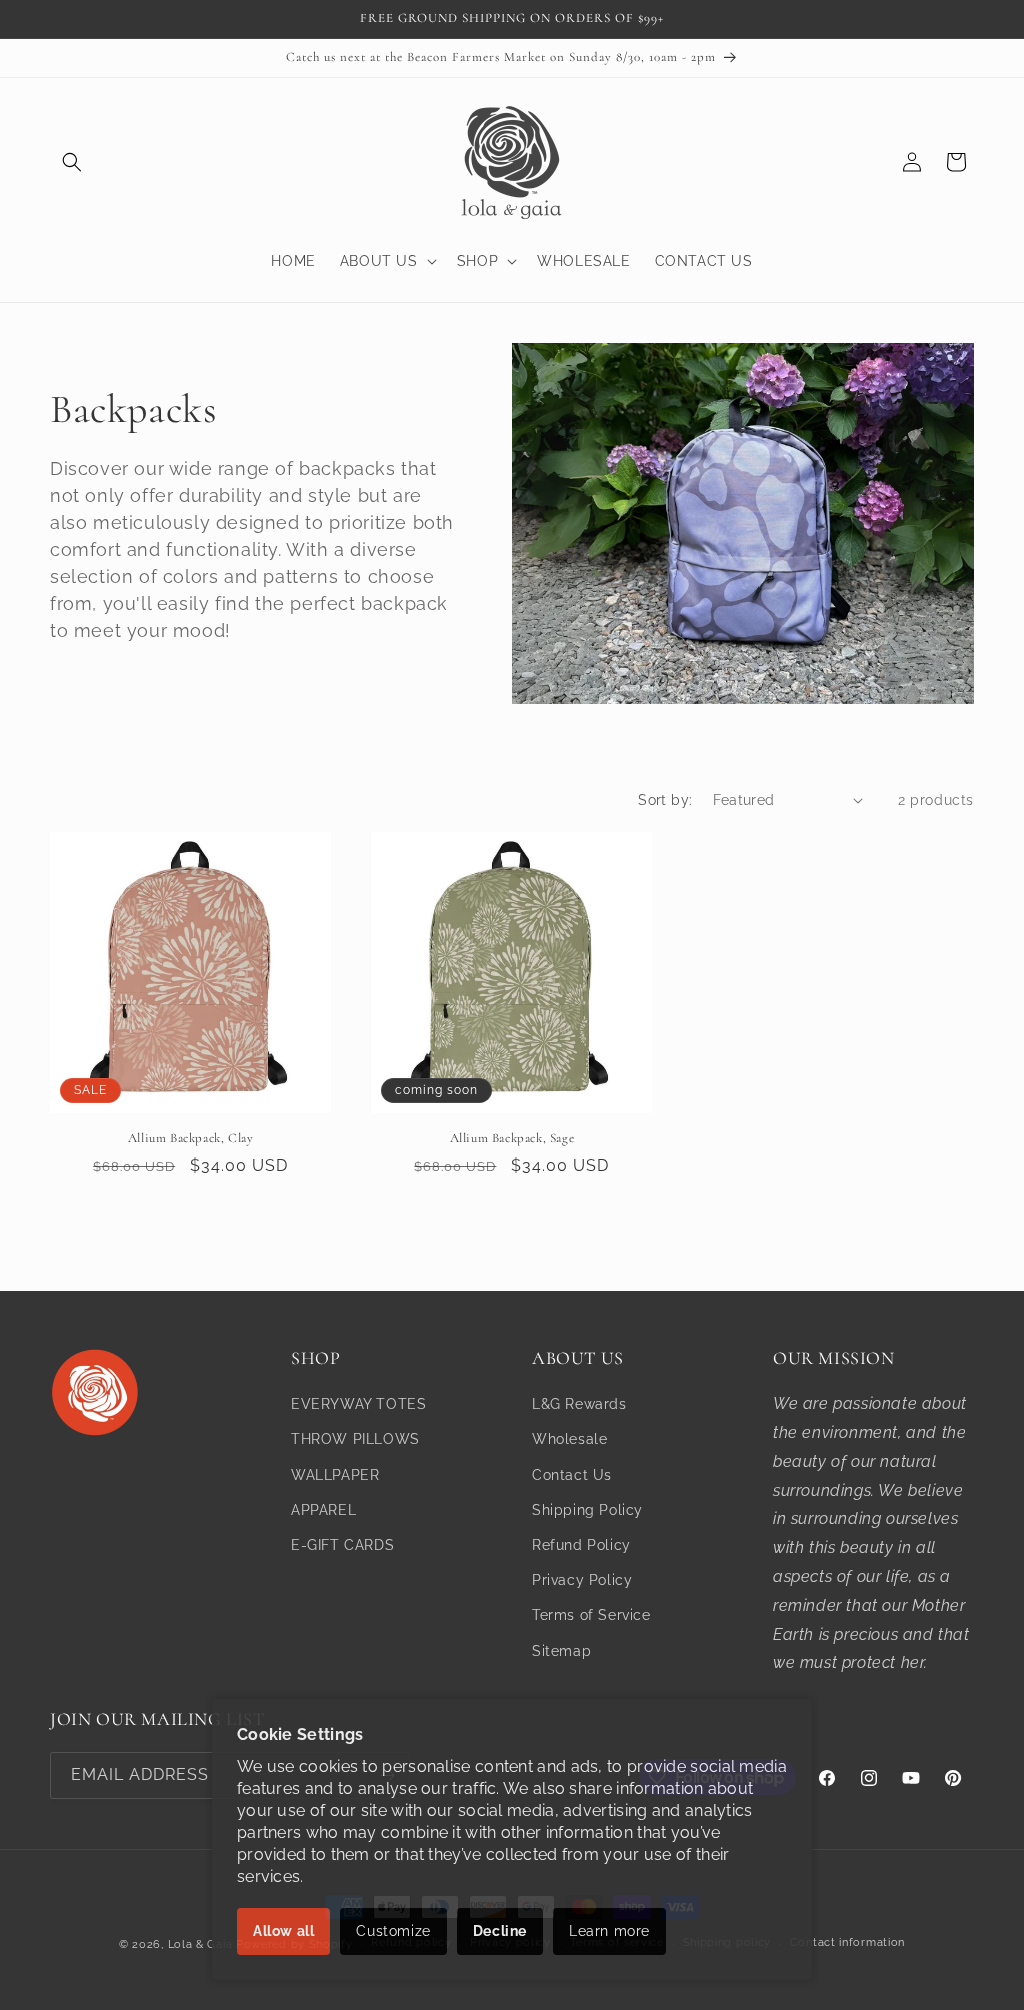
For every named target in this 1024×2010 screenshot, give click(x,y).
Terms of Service (591, 1615)
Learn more (609, 1931)
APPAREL (323, 1510)
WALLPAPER (335, 1475)
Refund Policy (581, 1545)
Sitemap (561, 1651)
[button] (72, 162)
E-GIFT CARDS (342, 1545)
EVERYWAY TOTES (358, 1404)
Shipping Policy (587, 1510)
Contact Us (572, 1475)
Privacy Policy (582, 1580)
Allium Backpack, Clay (191, 1138)
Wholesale (569, 1439)
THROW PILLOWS (355, 1439)
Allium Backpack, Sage (512, 1138)
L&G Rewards (579, 1404)
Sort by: (665, 800)
